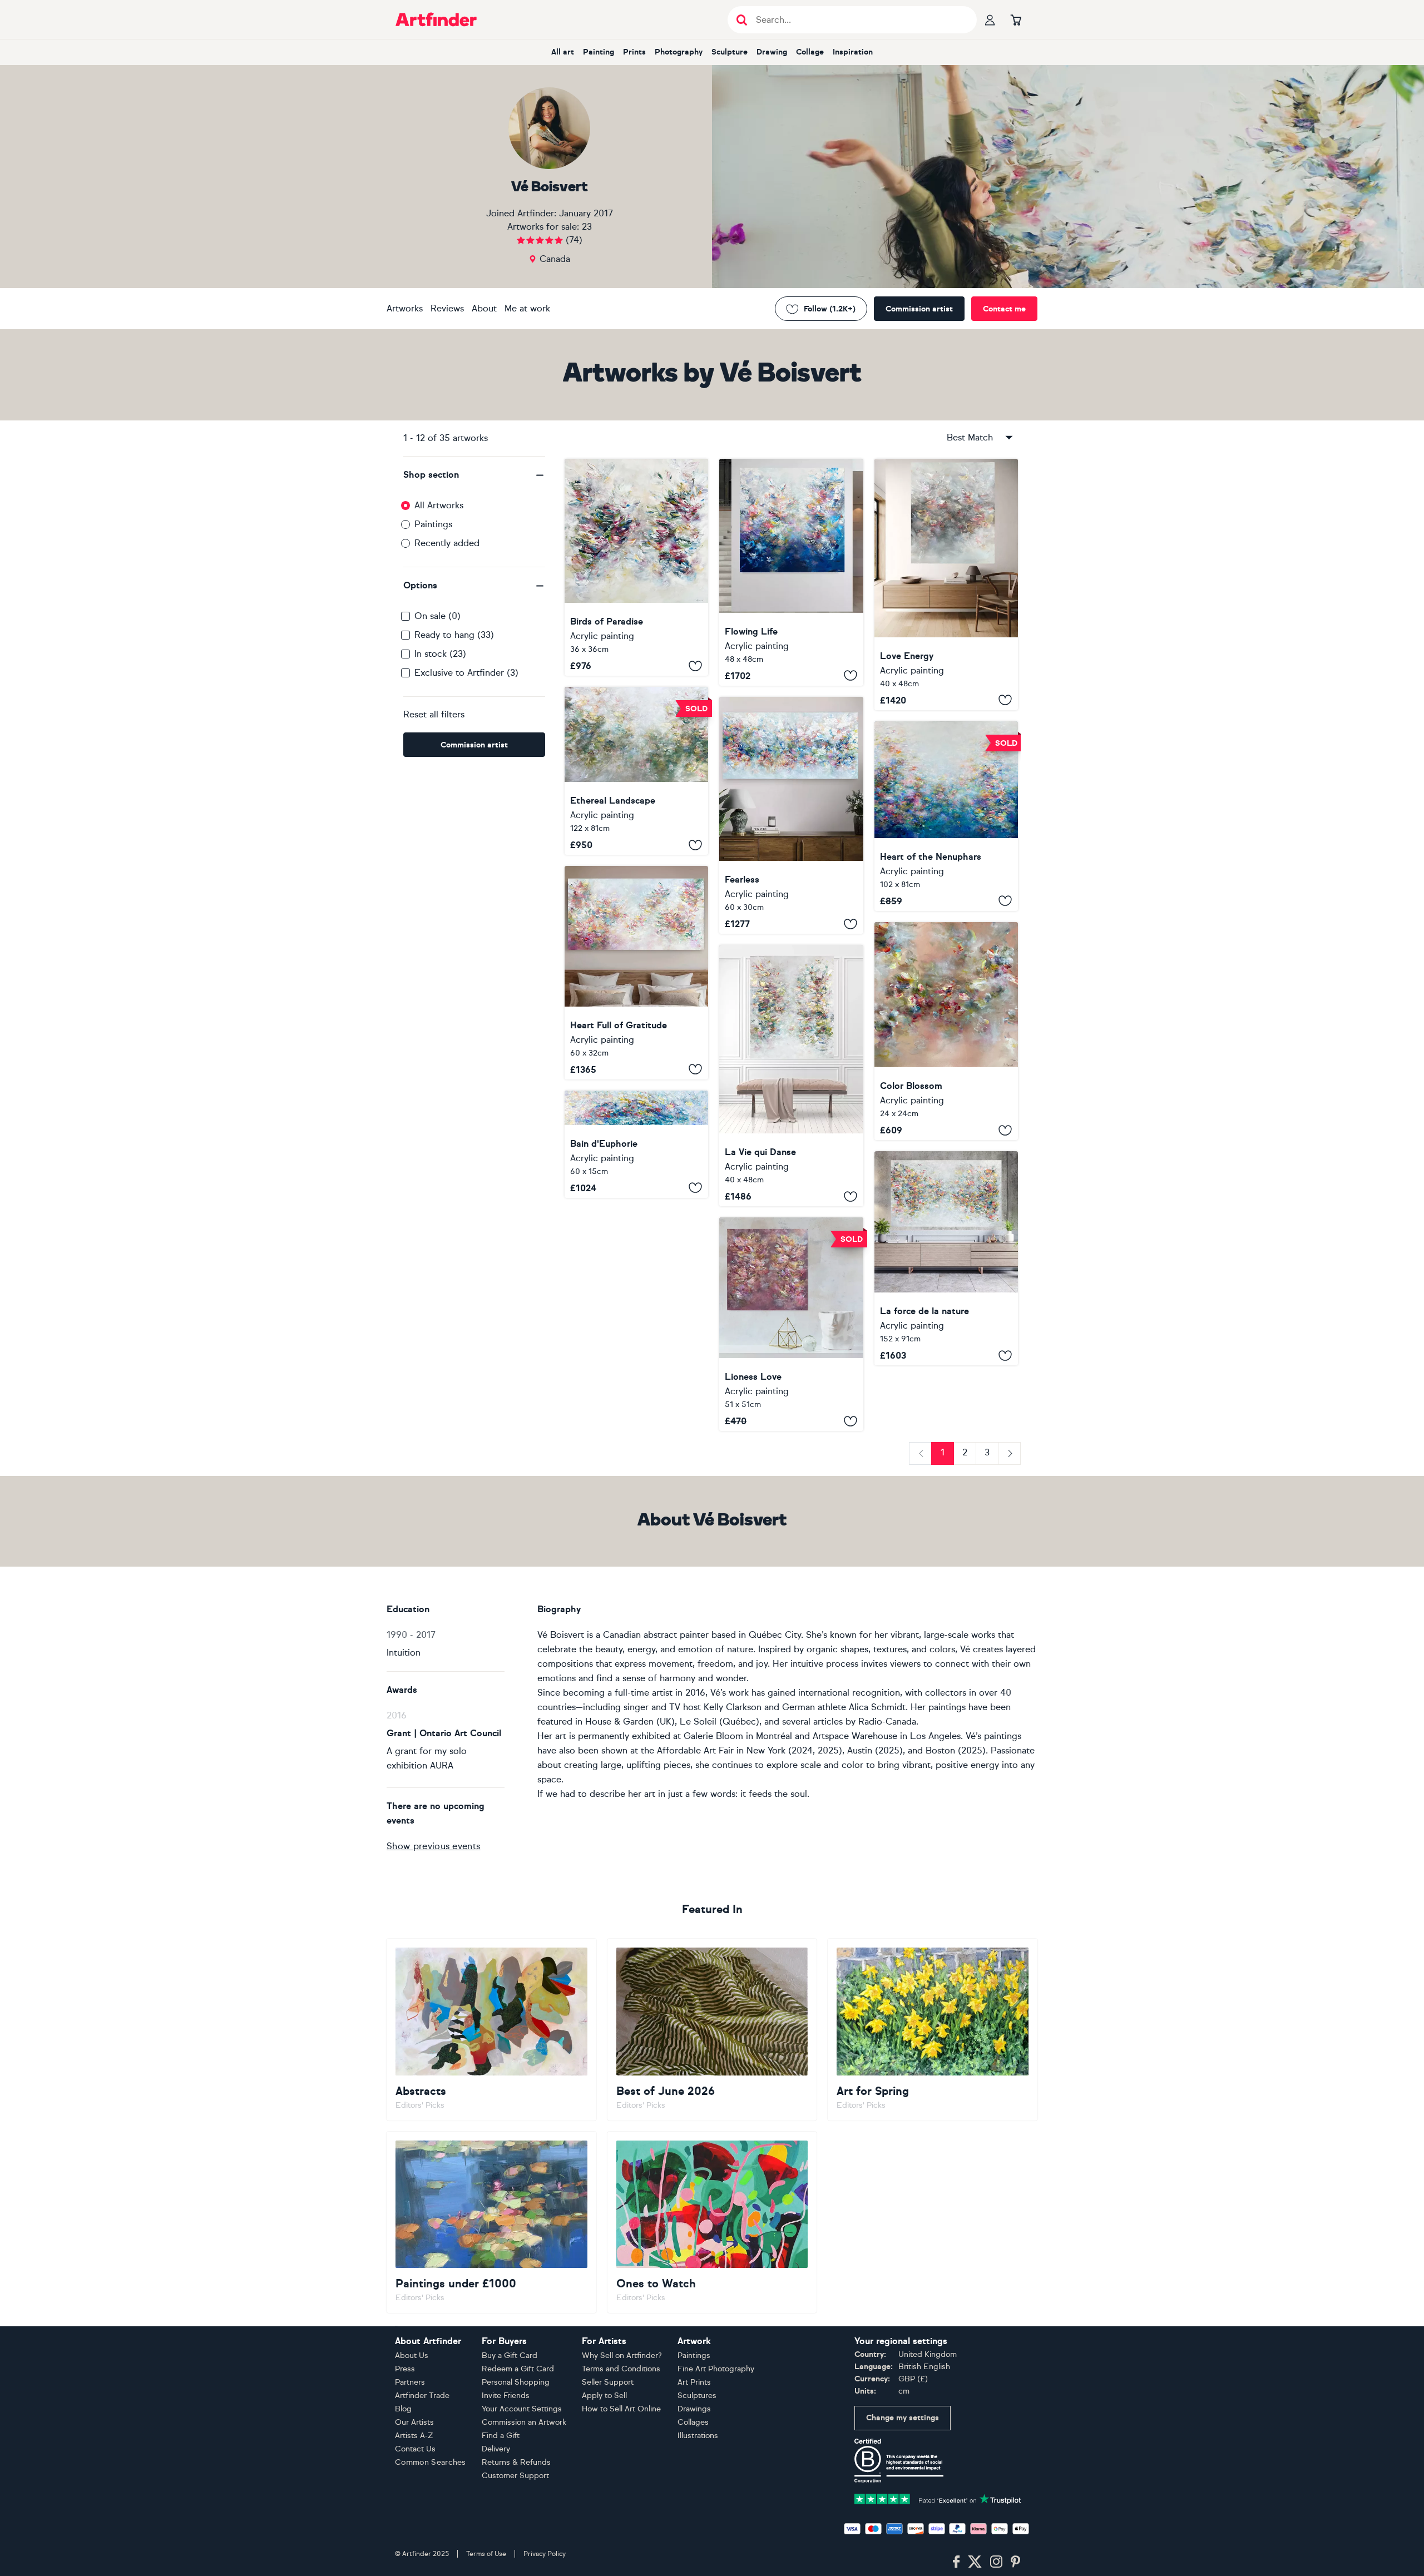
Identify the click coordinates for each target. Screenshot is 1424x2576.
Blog (403, 2409)
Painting (599, 52)
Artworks (405, 308)
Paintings (433, 524)
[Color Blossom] (946, 1031)
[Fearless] (791, 816)
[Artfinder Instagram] (996, 2562)
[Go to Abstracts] (491, 2029)
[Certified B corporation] (899, 2460)
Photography (679, 52)
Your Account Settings (522, 2409)
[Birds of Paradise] (636, 567)
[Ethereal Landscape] (636, 771)
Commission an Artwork (524, 2422)
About (484, 308)
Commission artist (919, 309)
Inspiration (853, 52)
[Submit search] (742, 20)
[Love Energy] (946, 584)
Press (405, 2369)
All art (563, 52)
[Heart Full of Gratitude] (636, 972)
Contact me (1004, 309)
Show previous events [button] (433, 1846)
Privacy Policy (545, 2554)
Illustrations (698, 2436)
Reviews (447, 308)
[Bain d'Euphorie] (636, 1144)
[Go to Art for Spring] (933, 2029)
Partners (410, 2382)
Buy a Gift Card (510, 2355)
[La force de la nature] (946, 1258)
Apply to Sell (604, 2396)
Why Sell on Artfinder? (622, 2355)
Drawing (772, 52)
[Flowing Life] (791, 572)
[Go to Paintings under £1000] (491, 2222)
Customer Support (515, 2476)
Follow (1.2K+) (830, 309)
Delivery (496, 2449)
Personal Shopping (516, 2382)
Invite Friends (506, 2396)
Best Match (970, 437)
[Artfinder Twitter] (975, 2562)
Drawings (694, 2409)
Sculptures (697, 2396)
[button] (474, 475)
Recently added (447, 543)
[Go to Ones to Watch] (712, 2222)
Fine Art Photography (716, 2369)
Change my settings (903, 2418)
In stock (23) (440, 654)
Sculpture (730, 52)
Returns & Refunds (516, 2462)
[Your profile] (990, 19)
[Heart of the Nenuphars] (946, 816)
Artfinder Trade (422, 2396)
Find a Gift (501, 2436)
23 (587, 227)
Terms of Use (486, 2554)
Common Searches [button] (431, 2462)
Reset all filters (434, 714)
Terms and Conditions (621, 2369)
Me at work (527, 308)
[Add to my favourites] (695, 666)
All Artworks (439, 505)
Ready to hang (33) (454, 635)
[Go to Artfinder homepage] (436, 19)
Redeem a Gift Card (518, 2369)
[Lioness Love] (791, 1324)
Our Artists (414, 2422)
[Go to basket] (1016, 19)
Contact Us (415, 2449)
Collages (693, 2422)
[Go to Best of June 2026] (712, 2029)
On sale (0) (437, 616)
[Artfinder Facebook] (956, 2562)
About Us (412, 2355)
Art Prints (694, 2382)
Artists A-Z (414, 2436)
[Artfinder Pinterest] (1016, 2562)
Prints (634, 52)
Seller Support (608, 2382)
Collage (810, 52)
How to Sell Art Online (621, 2409)
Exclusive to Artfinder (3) (466, 673)
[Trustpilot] (938, 2498)
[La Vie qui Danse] (791, 1076)
